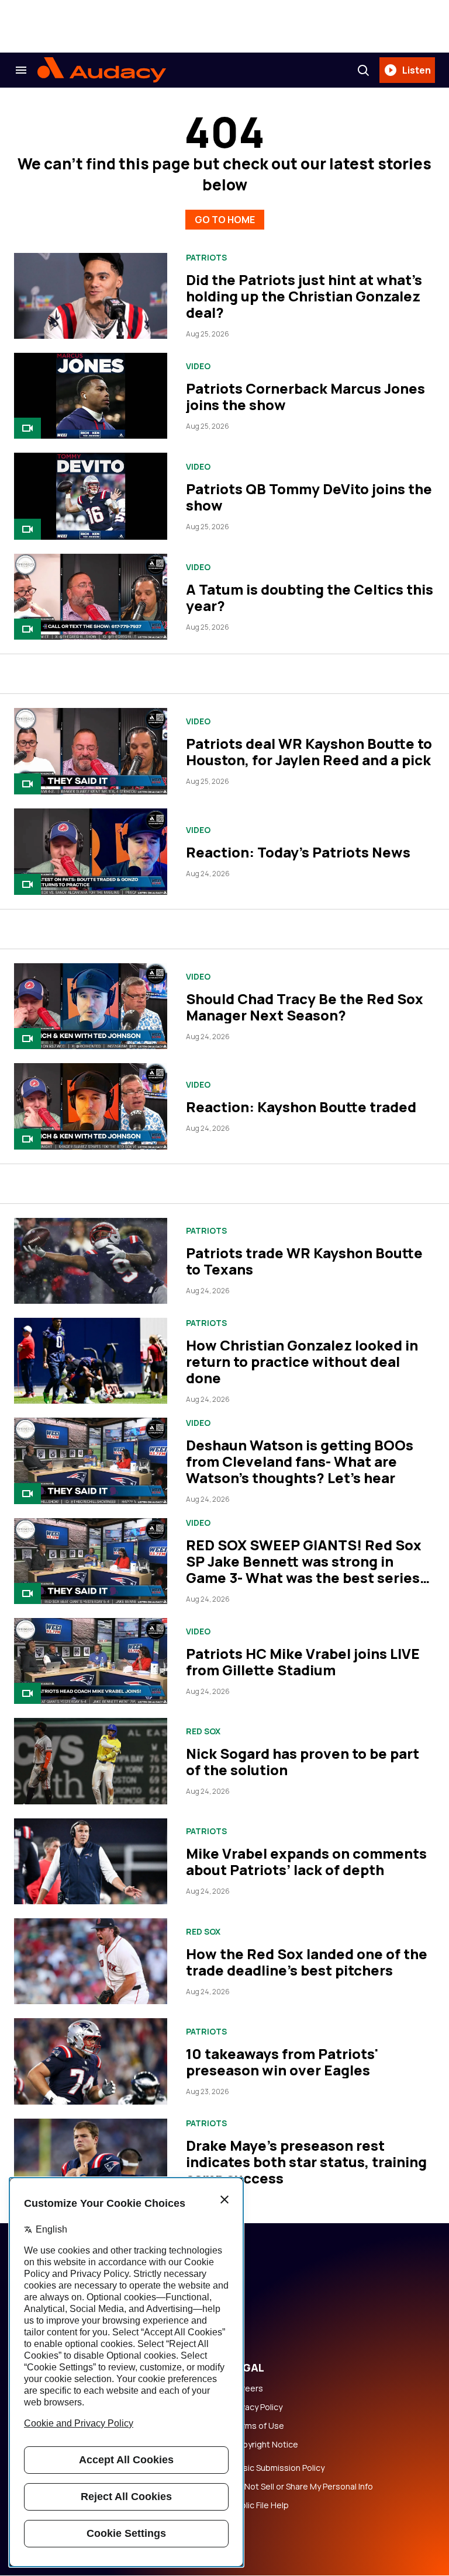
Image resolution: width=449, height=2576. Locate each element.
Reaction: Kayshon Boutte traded (301, 1107)
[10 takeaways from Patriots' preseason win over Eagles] (91, 2061)
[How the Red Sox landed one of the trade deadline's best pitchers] (91, 1961)
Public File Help (260, 2505)
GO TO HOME (225, 220)
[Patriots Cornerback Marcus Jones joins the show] (91, 396)
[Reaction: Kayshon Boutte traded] (91, 1106)
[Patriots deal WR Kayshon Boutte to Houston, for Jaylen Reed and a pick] (91, 751)
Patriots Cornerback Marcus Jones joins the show (305, 396)
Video (198, 366)
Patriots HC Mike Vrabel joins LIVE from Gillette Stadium (303, 1662)
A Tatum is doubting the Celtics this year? (310, 597)
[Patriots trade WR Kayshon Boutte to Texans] (91, 1261)
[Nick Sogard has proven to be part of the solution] (91, 1761)
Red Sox (203, 1731)
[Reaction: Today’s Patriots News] (91, 852)
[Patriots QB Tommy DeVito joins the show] (91, 496)
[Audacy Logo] (102, 70)
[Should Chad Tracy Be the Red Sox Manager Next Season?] (91, 1006)
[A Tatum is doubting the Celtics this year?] (91, 597)
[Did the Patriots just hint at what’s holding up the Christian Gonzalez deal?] (91, 296)
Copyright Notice (265, 2445)
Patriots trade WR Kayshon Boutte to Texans (304, 1261)
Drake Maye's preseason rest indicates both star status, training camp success (306, 2162)
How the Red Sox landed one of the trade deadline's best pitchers (307, 1962)
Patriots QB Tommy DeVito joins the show (309, 497)
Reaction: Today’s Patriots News (298, 852)
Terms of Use (258, 2426)
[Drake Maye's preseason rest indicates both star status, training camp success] (91, 2162)
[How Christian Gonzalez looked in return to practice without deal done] (91, 1361)
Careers (247, 2388)
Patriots (206, 258)
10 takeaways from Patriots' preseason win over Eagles (282, 2062)
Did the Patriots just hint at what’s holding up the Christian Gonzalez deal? (304, 296)
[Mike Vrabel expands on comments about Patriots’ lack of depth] (91, 1861)
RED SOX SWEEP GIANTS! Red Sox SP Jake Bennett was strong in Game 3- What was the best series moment (304, 1569)
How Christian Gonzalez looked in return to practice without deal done (302, 1361)
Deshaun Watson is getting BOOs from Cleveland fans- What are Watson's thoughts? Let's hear (300, 1461)
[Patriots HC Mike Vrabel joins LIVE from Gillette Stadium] (91, 1661)
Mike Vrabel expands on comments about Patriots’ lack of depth (306, 1861)
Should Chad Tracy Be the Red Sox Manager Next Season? (305, 1007)
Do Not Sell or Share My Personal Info (302, 2487)
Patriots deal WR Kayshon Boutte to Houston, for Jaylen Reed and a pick (309, 751)
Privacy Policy (257, 2407)
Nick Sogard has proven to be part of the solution (303, 1761)
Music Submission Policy (278, 2468)
